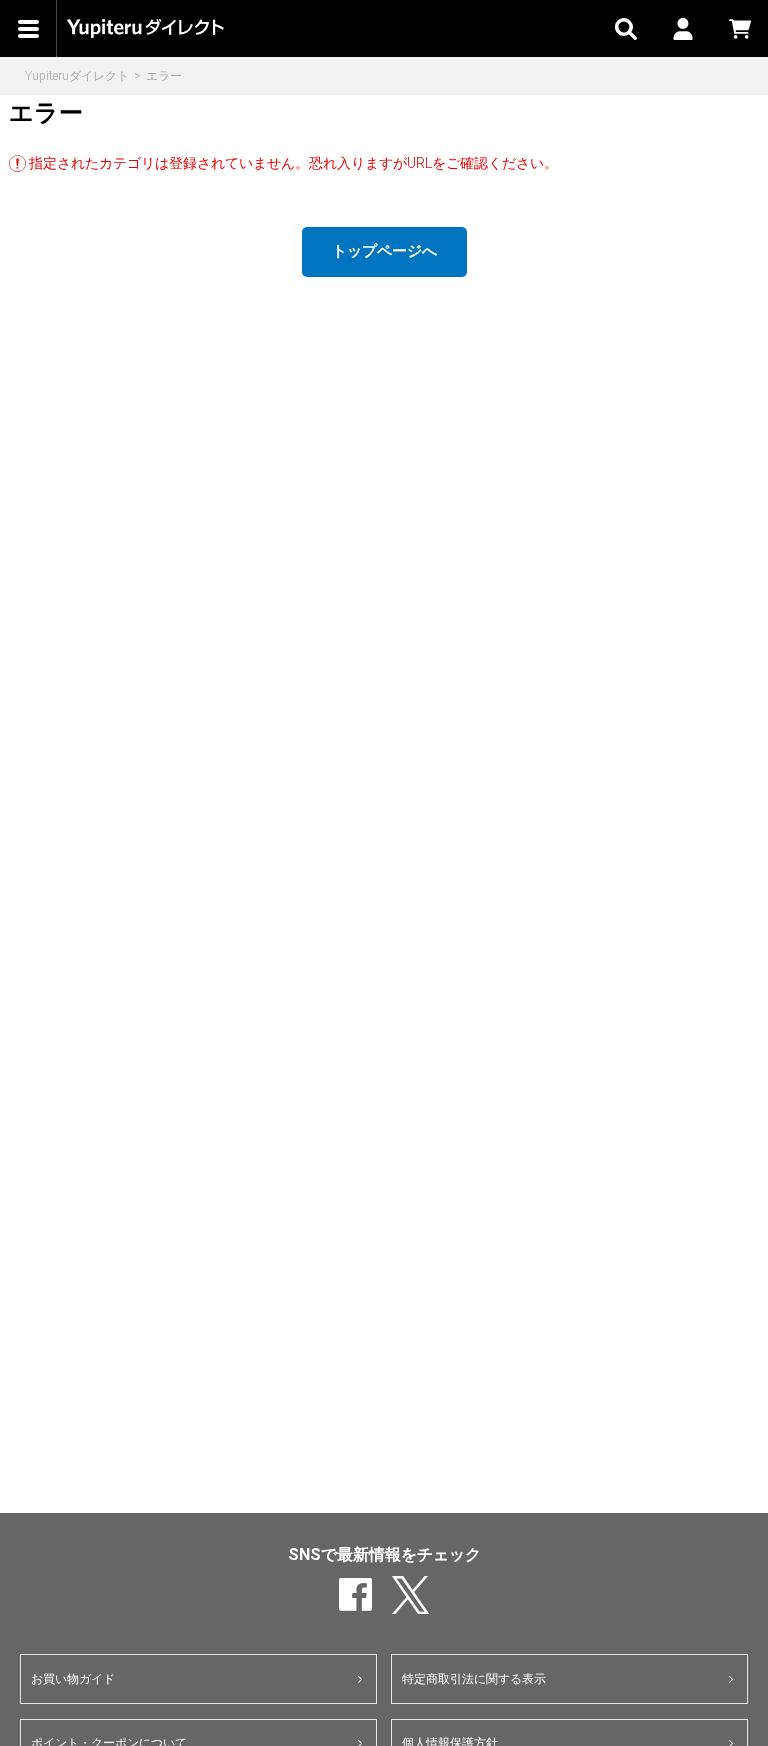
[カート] (739, 28)
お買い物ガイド (73, 1679)
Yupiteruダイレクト (77, 76)
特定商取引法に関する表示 (474, 1679)
